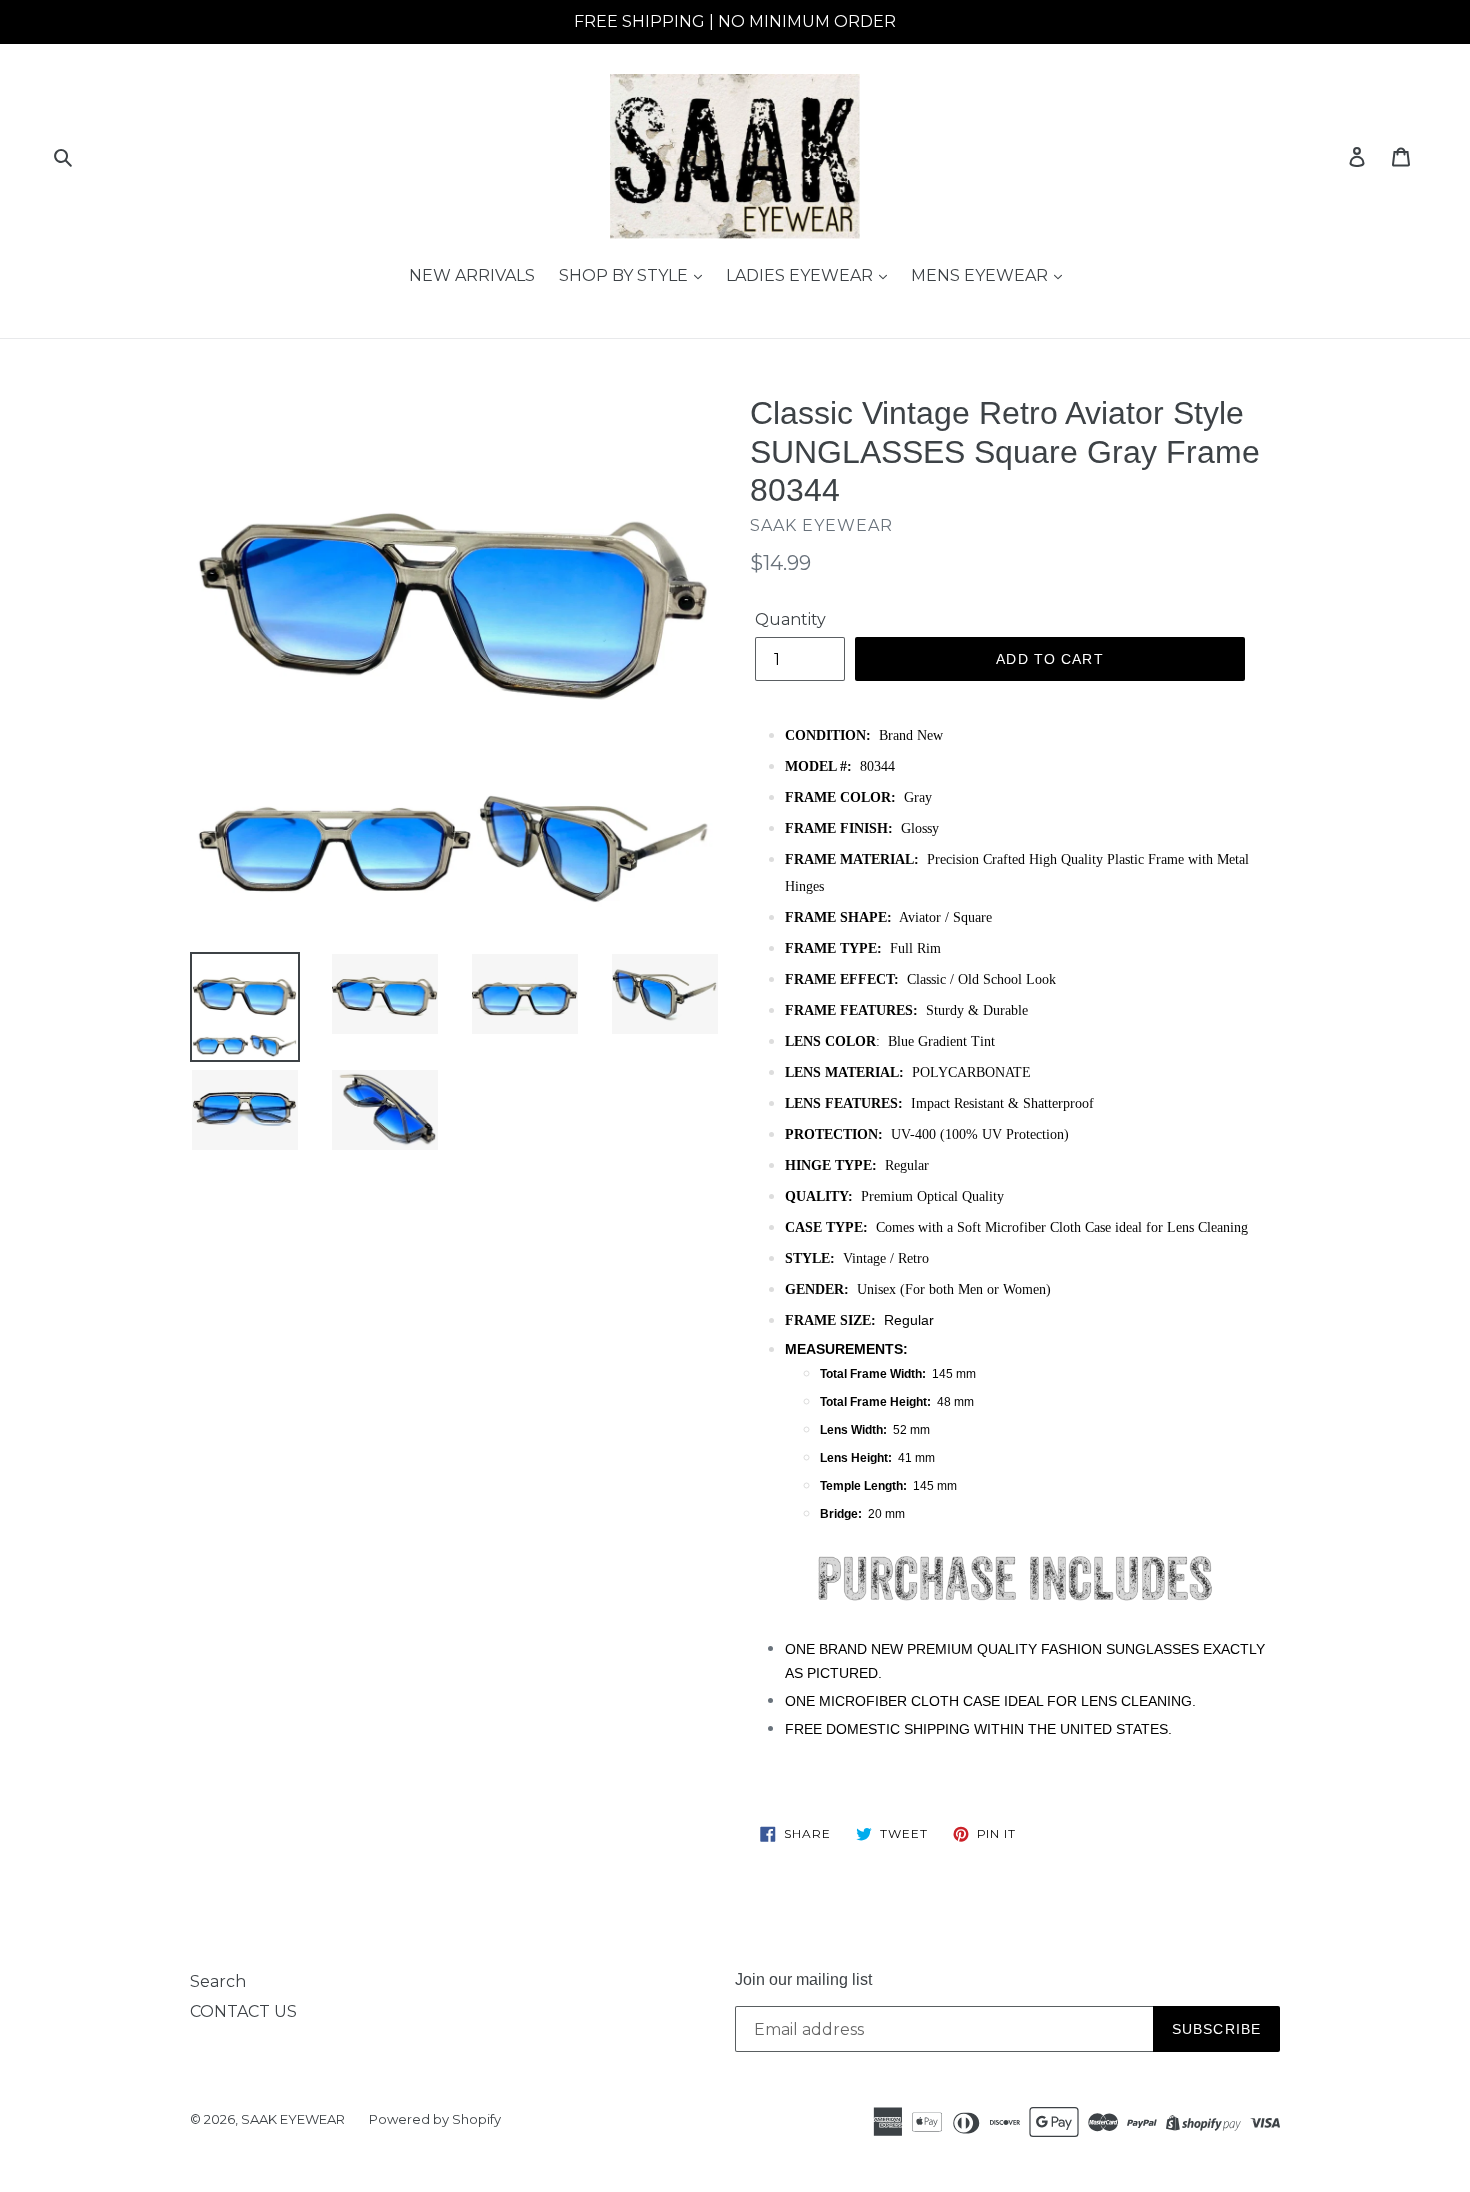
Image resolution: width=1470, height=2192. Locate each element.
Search (218, 1981)
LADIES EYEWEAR (801, 275)
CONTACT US (243, 2011)
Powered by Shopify (435, 2119)
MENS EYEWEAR (981, 275)
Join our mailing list (803, 1979)
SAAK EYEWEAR (293, 2119)
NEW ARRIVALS (472, 275)
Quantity (790, 619)
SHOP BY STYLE (625, 275)
